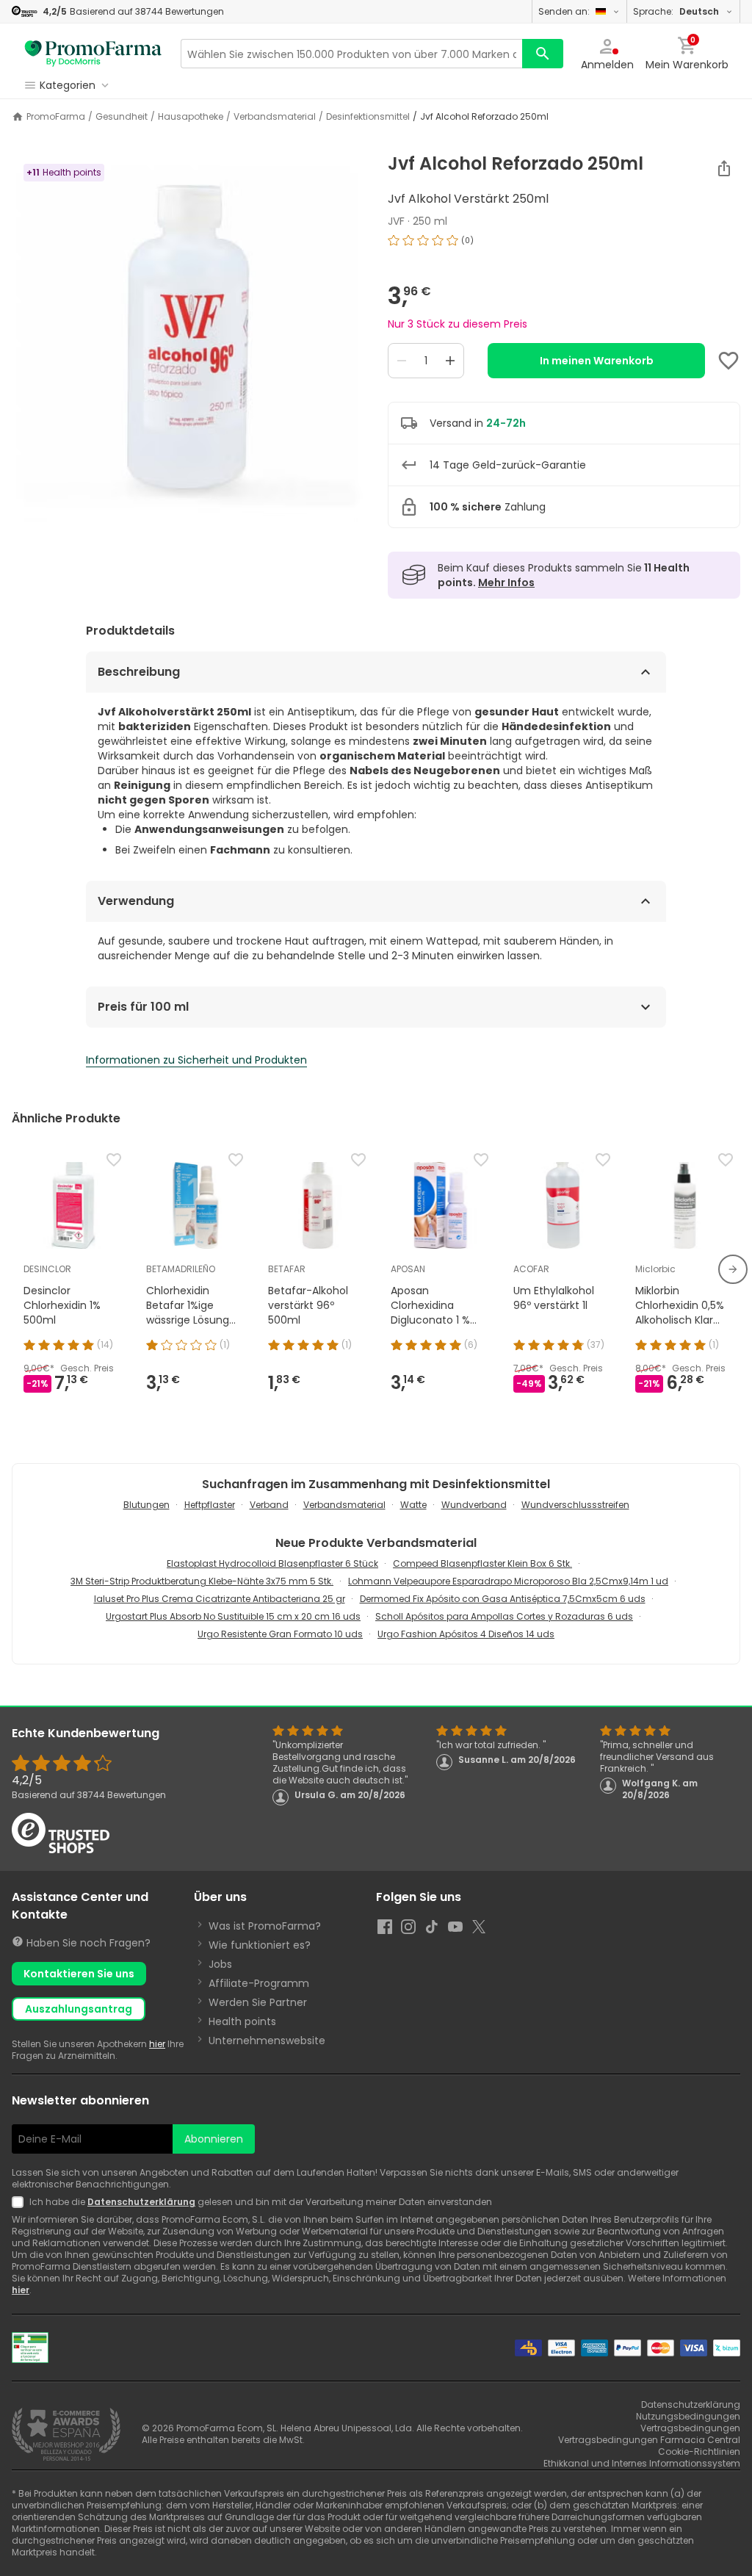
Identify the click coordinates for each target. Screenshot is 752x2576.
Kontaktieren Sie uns (79, 1974)
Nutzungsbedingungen (688, 2416)
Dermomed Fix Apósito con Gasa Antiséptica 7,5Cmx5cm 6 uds (503, 1599)
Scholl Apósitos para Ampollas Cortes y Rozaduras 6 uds (504, 1616)
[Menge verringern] (402, 361)
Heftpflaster (210, 1505)
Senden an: (564, 11)
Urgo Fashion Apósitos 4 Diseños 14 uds (466, 1634)
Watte (413, 1505)
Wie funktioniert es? (260, 1945)
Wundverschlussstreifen (575, 1505)
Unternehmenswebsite (267, 2041)
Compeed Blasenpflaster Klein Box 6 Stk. (482, 1563)
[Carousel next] (733, 1269)
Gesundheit (122, 117)
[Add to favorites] (728, 361)
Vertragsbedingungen (690, 2428)
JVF (396, 221)
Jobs (220, 1964)
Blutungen (147, 1505)
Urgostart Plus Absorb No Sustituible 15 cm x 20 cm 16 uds (233, 1616)
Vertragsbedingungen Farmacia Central (649, 2440)
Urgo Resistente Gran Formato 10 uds (280, 1634)
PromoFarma (56, 117)
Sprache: (676, 11)
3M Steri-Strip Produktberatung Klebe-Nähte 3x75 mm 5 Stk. (202, 1581)
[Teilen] (724, 168)
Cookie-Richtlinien (699, 2451)
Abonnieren (214, 2139)
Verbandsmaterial (275, 117)
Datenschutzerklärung (141, 2202)
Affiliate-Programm (259, 1983)
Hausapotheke (191, 117)
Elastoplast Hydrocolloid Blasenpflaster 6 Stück (272, 1563)
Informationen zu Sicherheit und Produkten (196, 1060)
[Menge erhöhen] (450, 361)
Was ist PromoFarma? (265, 1926)
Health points (242, 2021)
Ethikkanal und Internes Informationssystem (642, 2463)
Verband (269, 1505)
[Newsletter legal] (21, 2202)
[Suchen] (543, 54)
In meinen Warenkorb (597, 361)
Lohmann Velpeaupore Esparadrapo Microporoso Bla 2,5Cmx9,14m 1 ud (508, 1581)
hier (157, 2044)
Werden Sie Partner (258, 2002)
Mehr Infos (506, 582)
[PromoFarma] (93, 54)
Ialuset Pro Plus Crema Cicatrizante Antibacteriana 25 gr (220, 1599)
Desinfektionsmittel (368, 117)
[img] (188, 337)
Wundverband (474, 1505)
